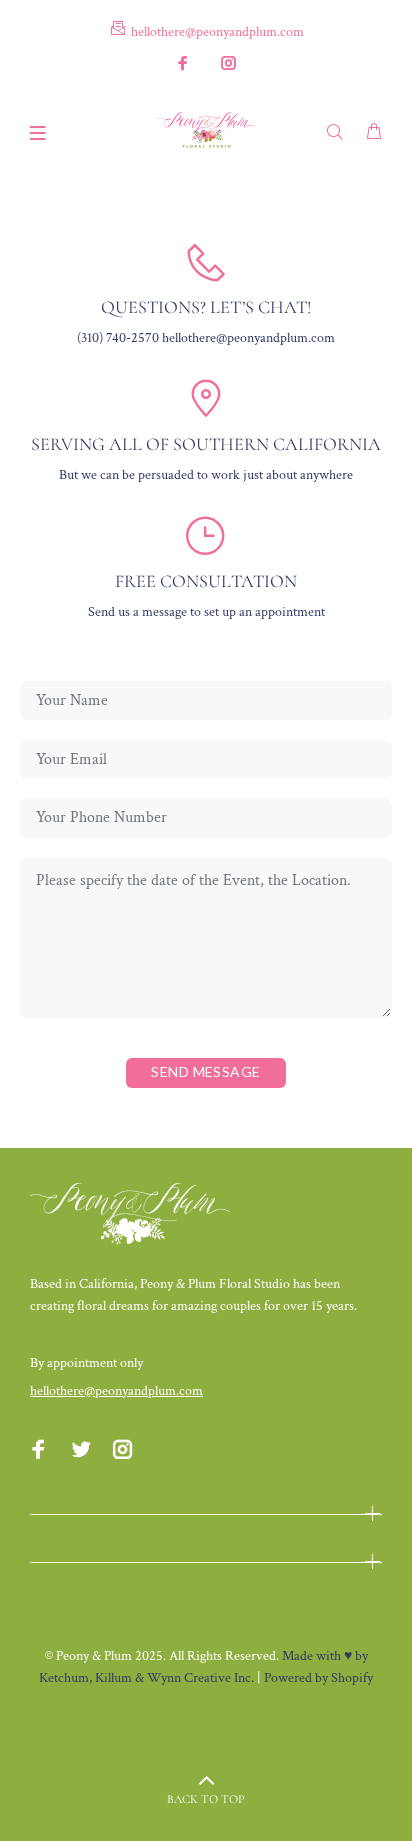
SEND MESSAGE (205, 1071)
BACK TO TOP (206, 1799)
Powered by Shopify (318, 1678)
